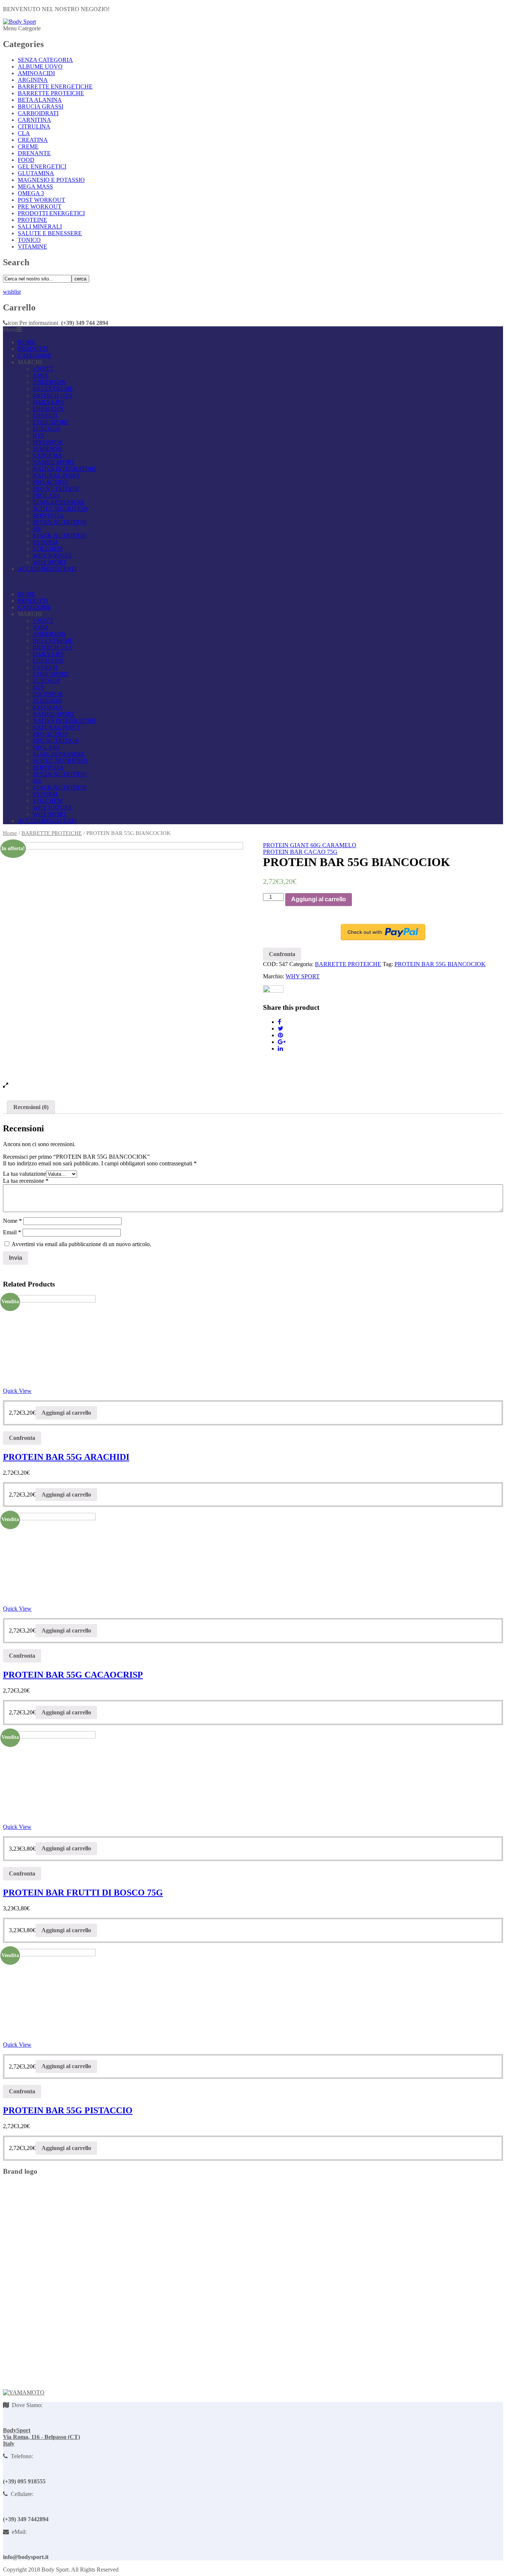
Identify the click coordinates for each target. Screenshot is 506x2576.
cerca (80, 279)
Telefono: (20, 2456)
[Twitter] (281, 1029)
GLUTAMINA (36, 173)
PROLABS (46, 495)
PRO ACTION (51, 482)
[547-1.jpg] (123, 962)
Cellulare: (21, 2494)
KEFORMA (47, 455)
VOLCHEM (48, 549)
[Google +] (282, 1042)
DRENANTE (34, 153)
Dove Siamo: (26, 2405)
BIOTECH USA (53, 395)
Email (12, 1232)
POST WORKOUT (41, 200)
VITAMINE (32, 247)
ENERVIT (45, 415)
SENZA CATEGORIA (45, 60)
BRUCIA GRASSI (41, 106)
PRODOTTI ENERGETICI (51, 213)
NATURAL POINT (56, 475)
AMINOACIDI (36, 73)
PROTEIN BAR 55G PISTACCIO (68, 2110)
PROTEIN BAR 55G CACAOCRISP (73, 1675)
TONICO (29, 240)
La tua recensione (26, 1181)
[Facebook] (279, 1022)
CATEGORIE (35, 355)
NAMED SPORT (54, 462)
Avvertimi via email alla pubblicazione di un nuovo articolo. (81, 1244)
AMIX (41, 375)
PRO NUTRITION (56, 489)
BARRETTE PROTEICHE (51, 93)
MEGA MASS (35, 187)
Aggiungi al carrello (319, 899)
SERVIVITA (48, 515)
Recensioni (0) (31, 1107)
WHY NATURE (52, 555)
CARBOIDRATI (38, 113)
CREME (28, 147)
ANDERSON (49, 382)
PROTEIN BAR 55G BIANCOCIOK (440, 964)
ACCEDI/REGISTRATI (47, 569)
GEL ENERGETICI (42, 167)
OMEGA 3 (31, 193)
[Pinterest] (280, 1035)
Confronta (282, 954)
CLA (24, 133)
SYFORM (45, 542)
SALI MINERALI (40, 227)
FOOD (26, 160)
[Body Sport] (19, 22)
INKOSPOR (48, 442)
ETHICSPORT (51, 422)
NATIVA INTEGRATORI (64, 469)
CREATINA (33, 140)
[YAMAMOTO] (24, 2392)
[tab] (31, 1107)
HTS (38, 435)
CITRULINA (34, 127)
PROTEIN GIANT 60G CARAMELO (310, 845)
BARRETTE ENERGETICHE (55, 86)
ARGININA (33, 80)
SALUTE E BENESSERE (50, 233)
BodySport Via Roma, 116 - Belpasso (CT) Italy (41, 2437)
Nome (12, 1221)
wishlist (12, 292)
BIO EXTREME (53, 389)
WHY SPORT (50, 562)
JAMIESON (47, 449)
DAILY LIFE (49, 402)
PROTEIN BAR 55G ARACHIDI (66, 1457)
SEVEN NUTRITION (60, 522)
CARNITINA (34, 120)
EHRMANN (48, 409)
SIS (37, 529)
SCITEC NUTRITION (60, 509)
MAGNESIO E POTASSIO (51, 180)
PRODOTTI (33, 349)
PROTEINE (32, 220)
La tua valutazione (24, 1174)
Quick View (17, 1391)
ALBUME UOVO (40, 66)
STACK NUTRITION (60, 535)
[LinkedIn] (280, 1049)
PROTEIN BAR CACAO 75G (300, 852)
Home (10, 833)
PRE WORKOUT (40, 207)
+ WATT (43, 369)
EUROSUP (46, 429)
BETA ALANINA (40, 100)
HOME (27, 342)
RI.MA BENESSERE (59, 502)
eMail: (18, 2532)
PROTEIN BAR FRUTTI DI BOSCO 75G (83, 1893)
